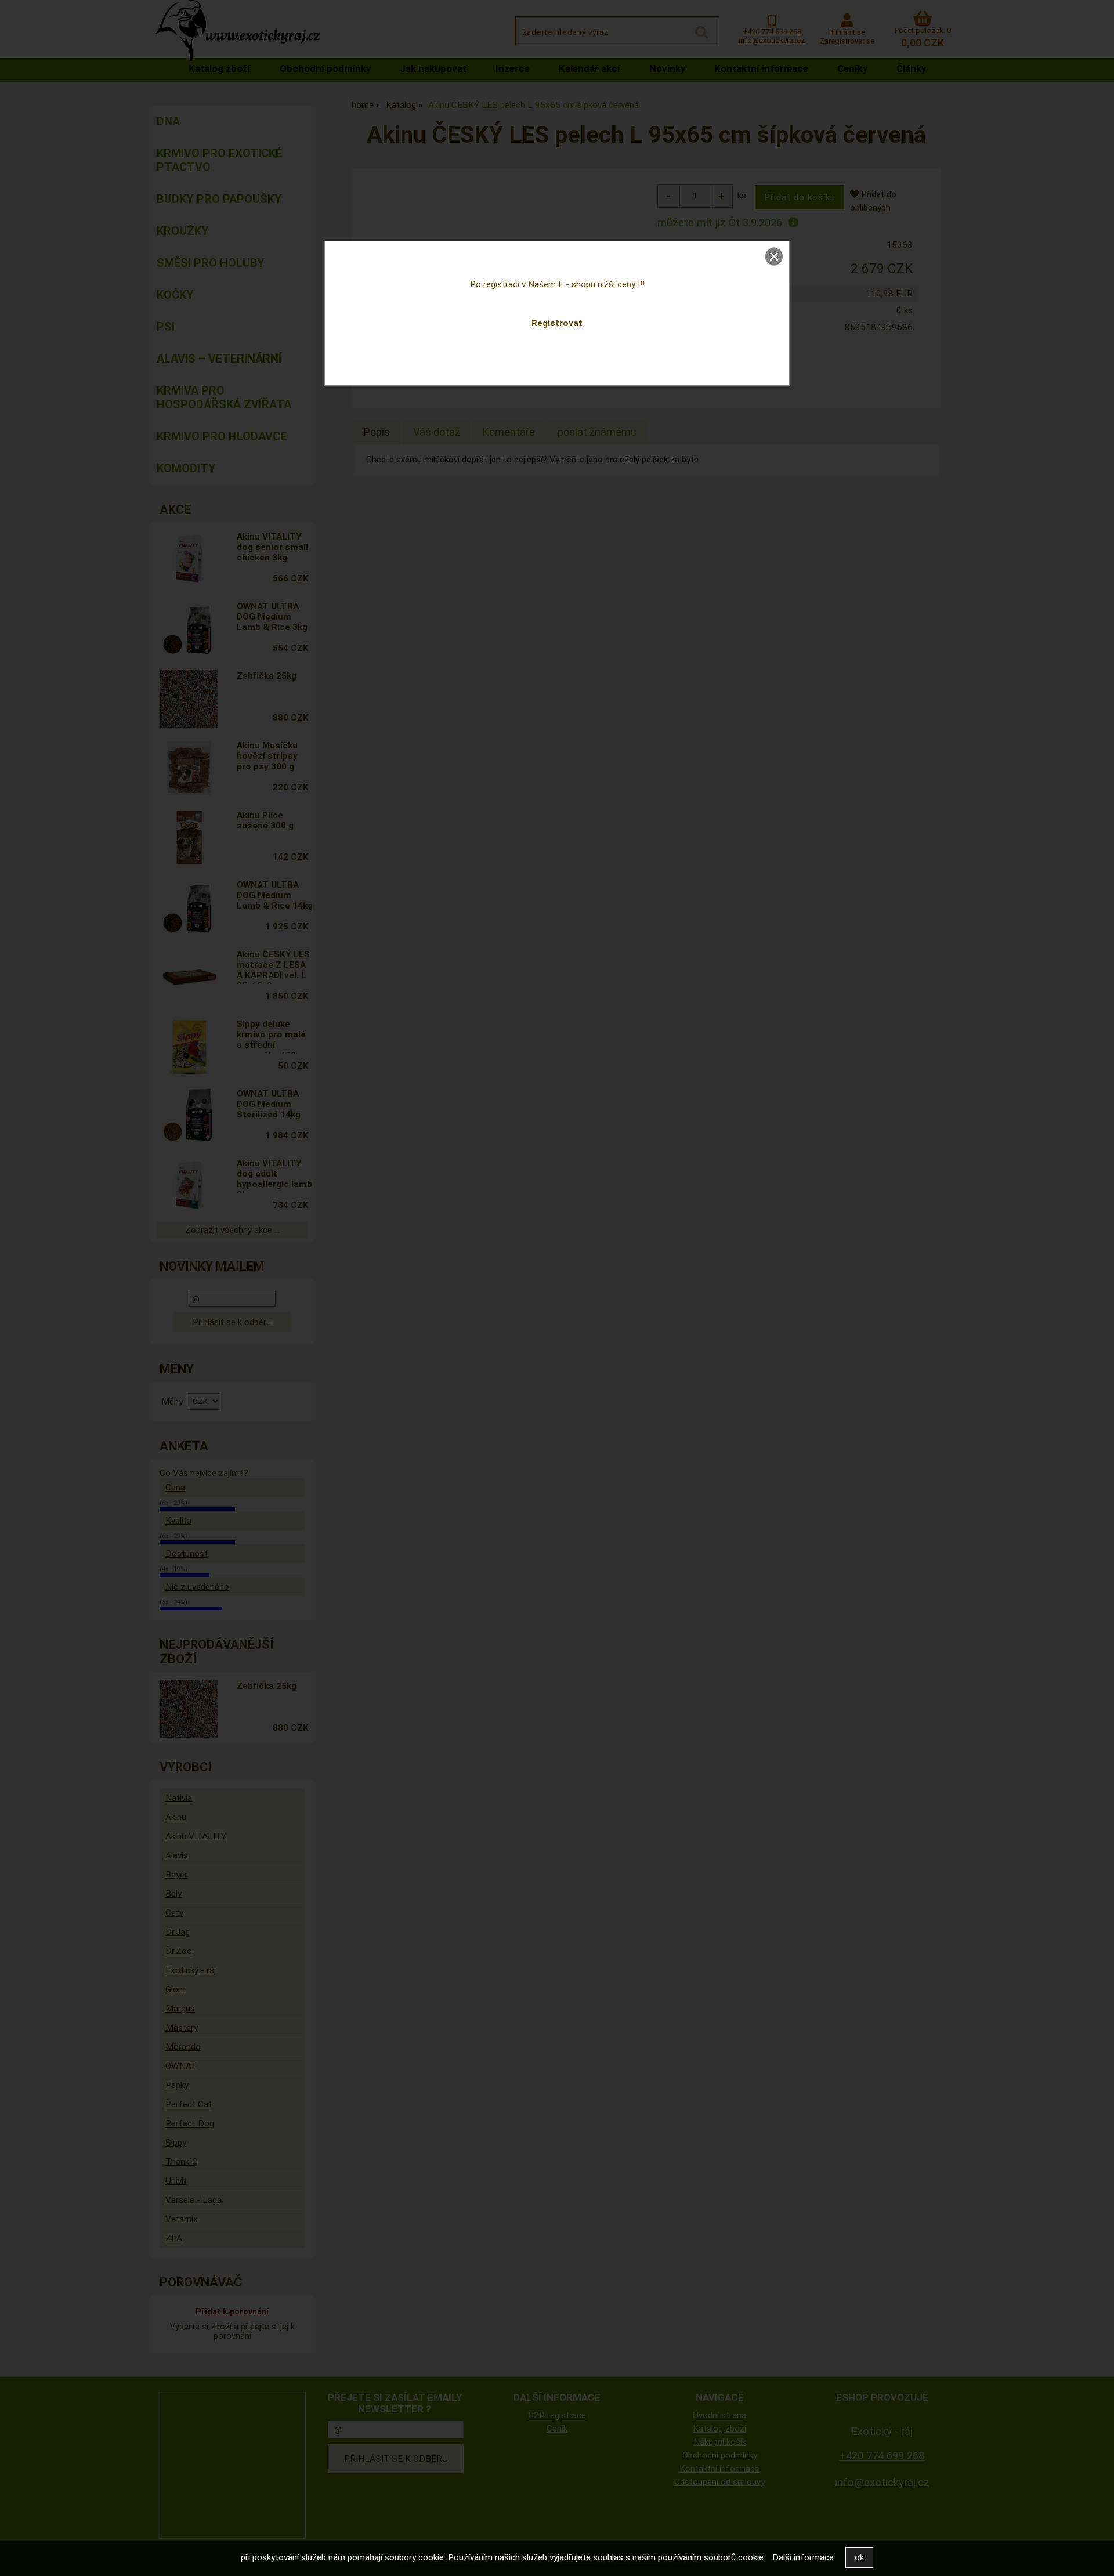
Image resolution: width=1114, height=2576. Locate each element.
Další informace (803, 2557)
